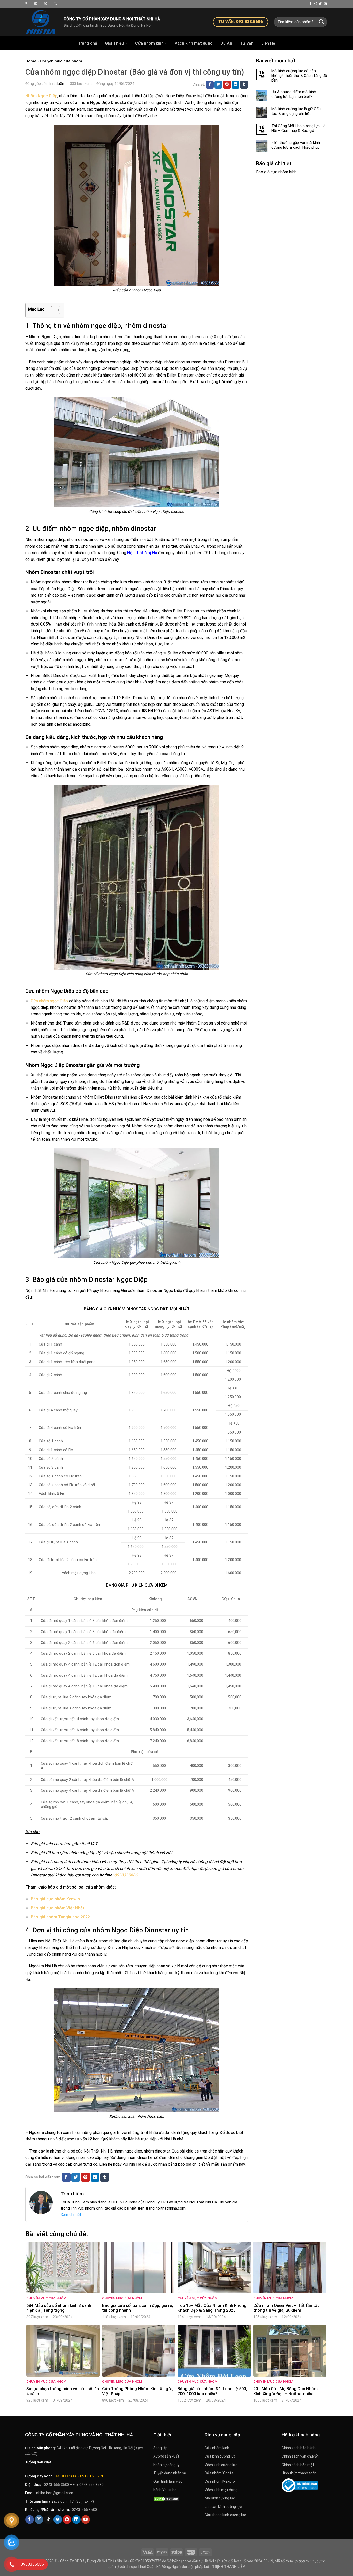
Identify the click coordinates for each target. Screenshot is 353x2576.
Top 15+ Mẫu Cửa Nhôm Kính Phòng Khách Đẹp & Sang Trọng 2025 (212, 2308)
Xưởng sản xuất (166, 2456)
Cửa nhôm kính (149, 43)
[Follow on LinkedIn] (76, 2519)
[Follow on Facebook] (310, 4)
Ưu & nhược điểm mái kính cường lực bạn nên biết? (294, 94)
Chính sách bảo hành (299, 2448)
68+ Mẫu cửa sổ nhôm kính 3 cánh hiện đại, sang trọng (59, 2308)
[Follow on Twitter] (320, 4)
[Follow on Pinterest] (67, 2519)
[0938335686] (56, 3)
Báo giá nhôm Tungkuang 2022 (60, 1917)
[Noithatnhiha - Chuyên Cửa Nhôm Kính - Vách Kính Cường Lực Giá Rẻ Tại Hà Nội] (27, 3)
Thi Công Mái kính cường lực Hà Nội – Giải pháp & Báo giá (298, 128)
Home (31, 61)
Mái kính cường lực (220, 2498)
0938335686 (126, 1875)
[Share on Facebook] (210, 85)
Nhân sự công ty (166, 2465)
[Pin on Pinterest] (227, 85)
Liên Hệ (268, 43)
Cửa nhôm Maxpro (220, 2481)
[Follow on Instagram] (315, 4)
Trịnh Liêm (57, 84)
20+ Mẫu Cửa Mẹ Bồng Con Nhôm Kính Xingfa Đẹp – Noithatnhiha (285, 2391)
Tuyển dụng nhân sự (170, 2473)
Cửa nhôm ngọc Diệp (49, 1001)
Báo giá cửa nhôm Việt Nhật (58, 1908)
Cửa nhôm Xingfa (219, 2473)
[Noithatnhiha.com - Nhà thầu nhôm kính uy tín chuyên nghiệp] (41, 22)
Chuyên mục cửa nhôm (61, 61)
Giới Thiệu (114, 43)
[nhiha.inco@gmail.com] (36, 3)
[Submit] (321, 22)
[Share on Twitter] (218, 85)
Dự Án (226, 43)
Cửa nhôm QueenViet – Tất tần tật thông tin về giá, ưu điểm (286, 2308)
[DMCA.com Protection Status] (166, 2498)
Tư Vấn (247, 43)
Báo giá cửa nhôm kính (276, 172)
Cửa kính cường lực (220, 2456)
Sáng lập (160, 2448)
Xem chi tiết (71, 2215)
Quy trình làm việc (168, 2481)
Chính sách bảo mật (298, 2465)
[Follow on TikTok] (48, 2519)
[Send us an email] (325, 4)
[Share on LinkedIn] (235, 85)
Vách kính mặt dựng (194, 43)
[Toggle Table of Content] (53, 310)
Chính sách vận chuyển (300, 2456)
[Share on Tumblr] (244, 85)
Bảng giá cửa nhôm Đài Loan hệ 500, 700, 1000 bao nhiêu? (212, 2391)
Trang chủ (87, 43)
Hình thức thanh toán (299, 2473)
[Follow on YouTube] (86, 2519)
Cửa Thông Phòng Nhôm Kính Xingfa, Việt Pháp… (138, 2391)
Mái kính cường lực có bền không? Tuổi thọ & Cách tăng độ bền (299, 76)
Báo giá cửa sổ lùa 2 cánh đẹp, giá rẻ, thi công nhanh (138, 2308)
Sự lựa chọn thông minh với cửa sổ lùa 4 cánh (63, 2391)
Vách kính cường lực (221, 2465)
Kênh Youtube (165, 2490)
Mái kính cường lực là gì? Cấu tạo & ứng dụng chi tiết (296, 111)
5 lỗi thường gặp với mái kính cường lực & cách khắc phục (296, 145)
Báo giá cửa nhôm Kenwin (55, 1899)
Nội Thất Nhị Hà (142, 553)
